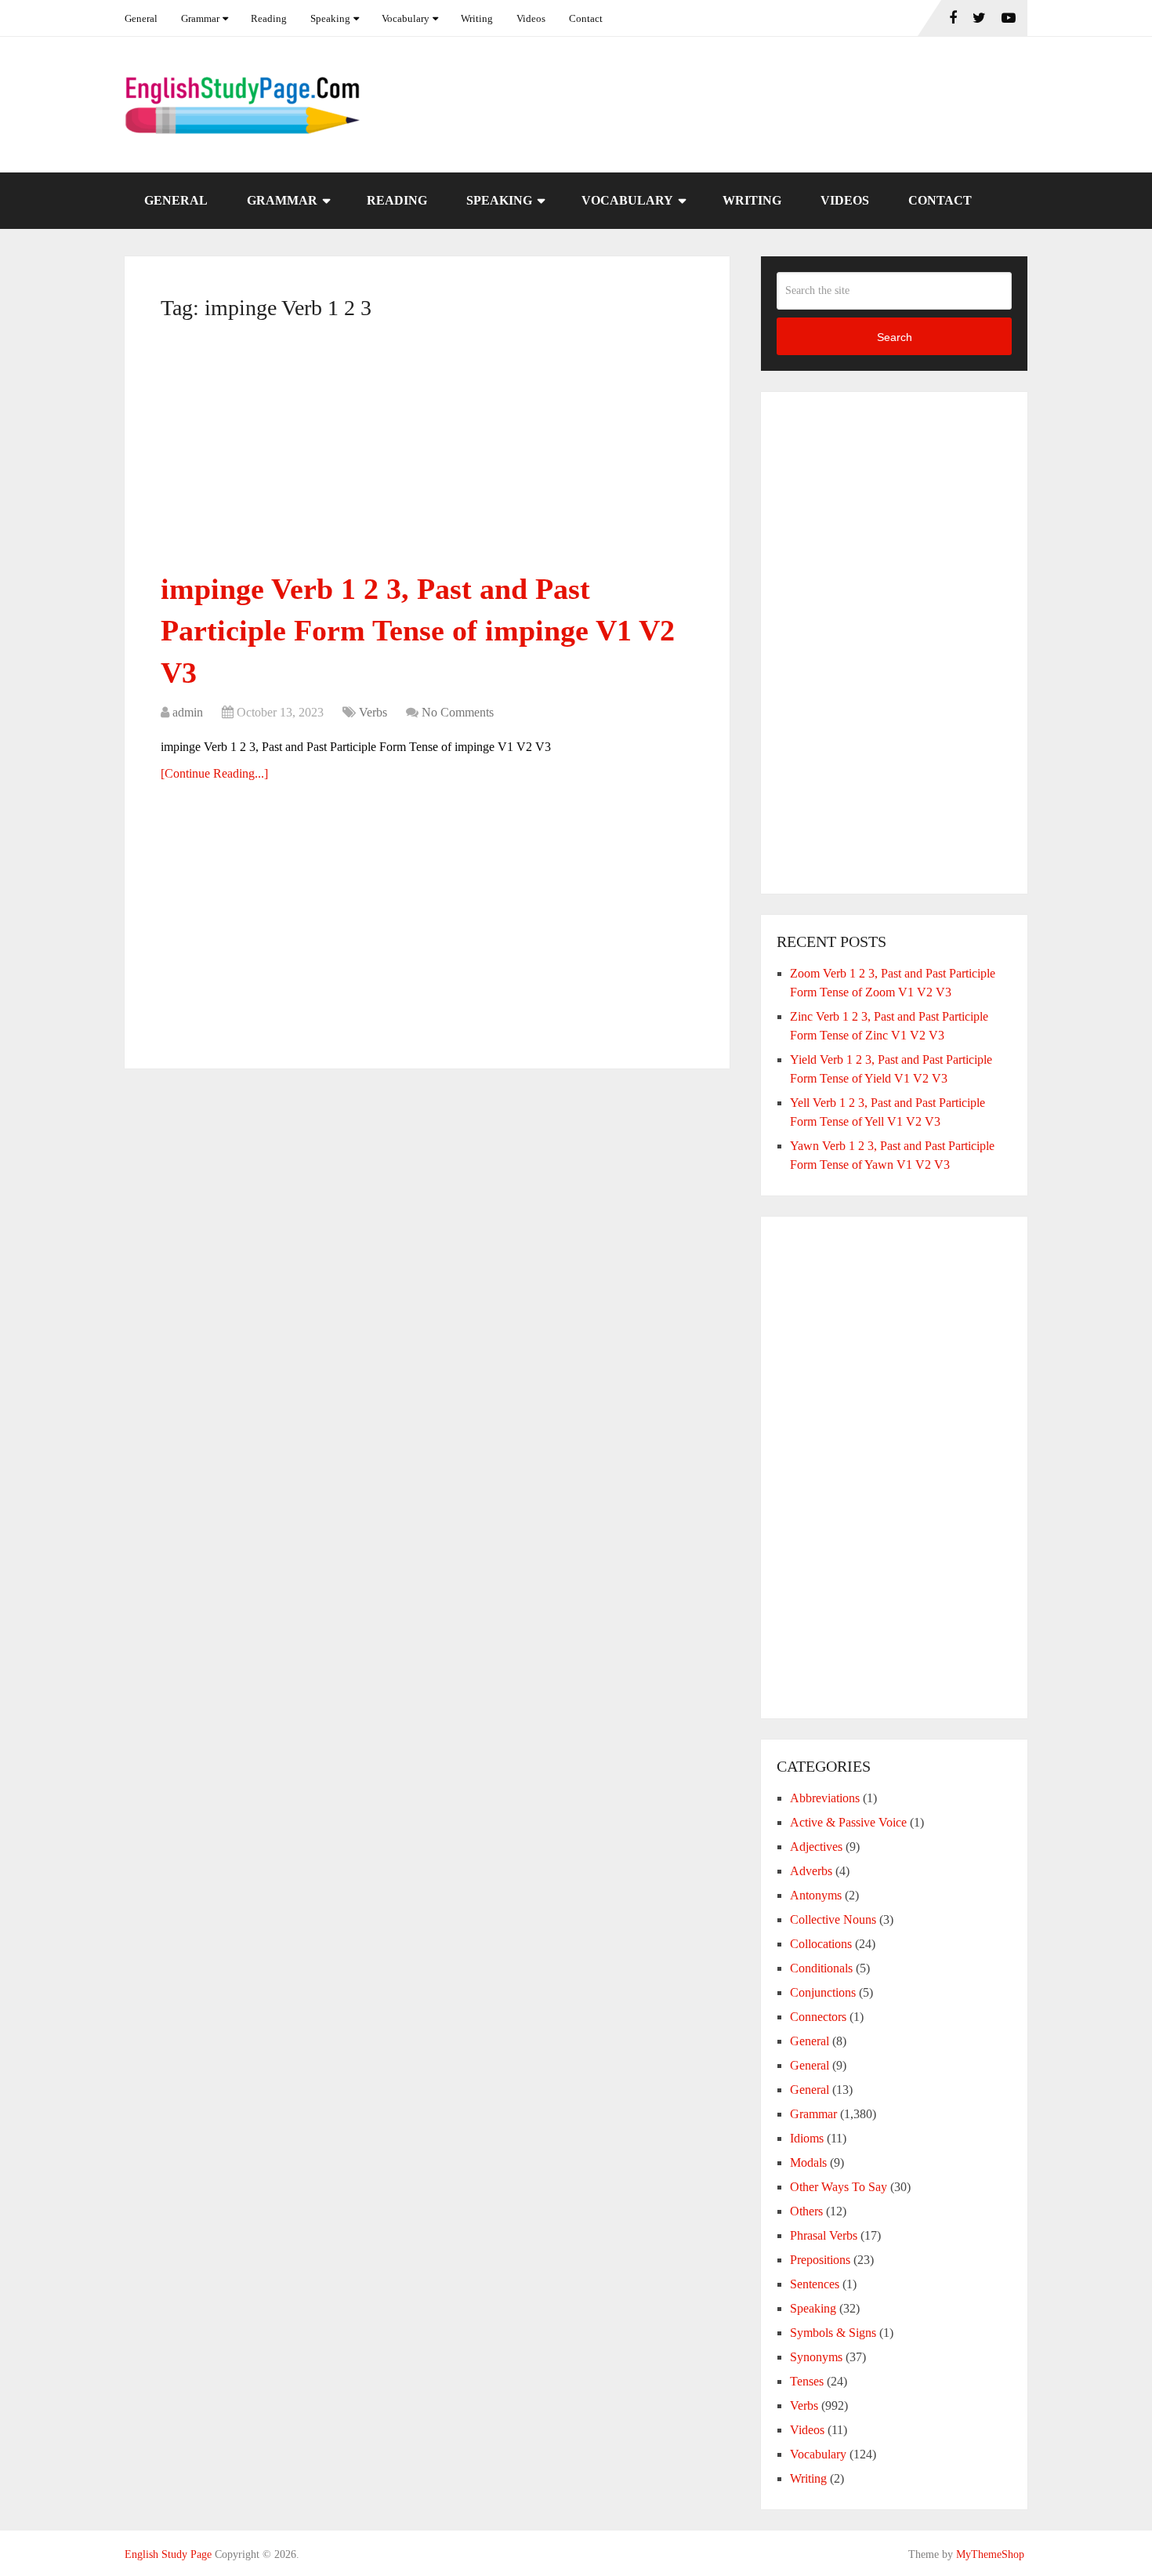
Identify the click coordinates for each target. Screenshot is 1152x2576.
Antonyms (816, 1895)
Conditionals (821, 1968)
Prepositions (820, 2260)
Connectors (818, 2017)
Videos (531, 18)
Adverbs (811, 1871)
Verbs (373, 712)
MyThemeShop (990, 2554)
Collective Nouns (833, 1919)
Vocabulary (406, 18)
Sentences (815, 2284)
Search (895, 337)
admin (188, 712)
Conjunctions (823, 1992)
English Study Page (168, 2554)
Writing (477, 18)
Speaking (330, 18)
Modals (808, 2162)
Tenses (807, 2381)
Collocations (821, 1944)
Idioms (807, 2138)
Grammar (200, 18)
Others (806, 2211)
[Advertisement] (427, 452)
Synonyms (816, 2357)
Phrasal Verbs (824, 2235)
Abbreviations (825, 1798)
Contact (586, 18)
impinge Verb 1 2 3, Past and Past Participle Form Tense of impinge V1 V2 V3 (418, 630)
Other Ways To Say (839, 2187)
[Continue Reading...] (214, 773)
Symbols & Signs (833, 2333)
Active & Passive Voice (848, 1822)
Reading (269, 18)
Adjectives (816, 1847)
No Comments (458, 712)
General (141, 18)
